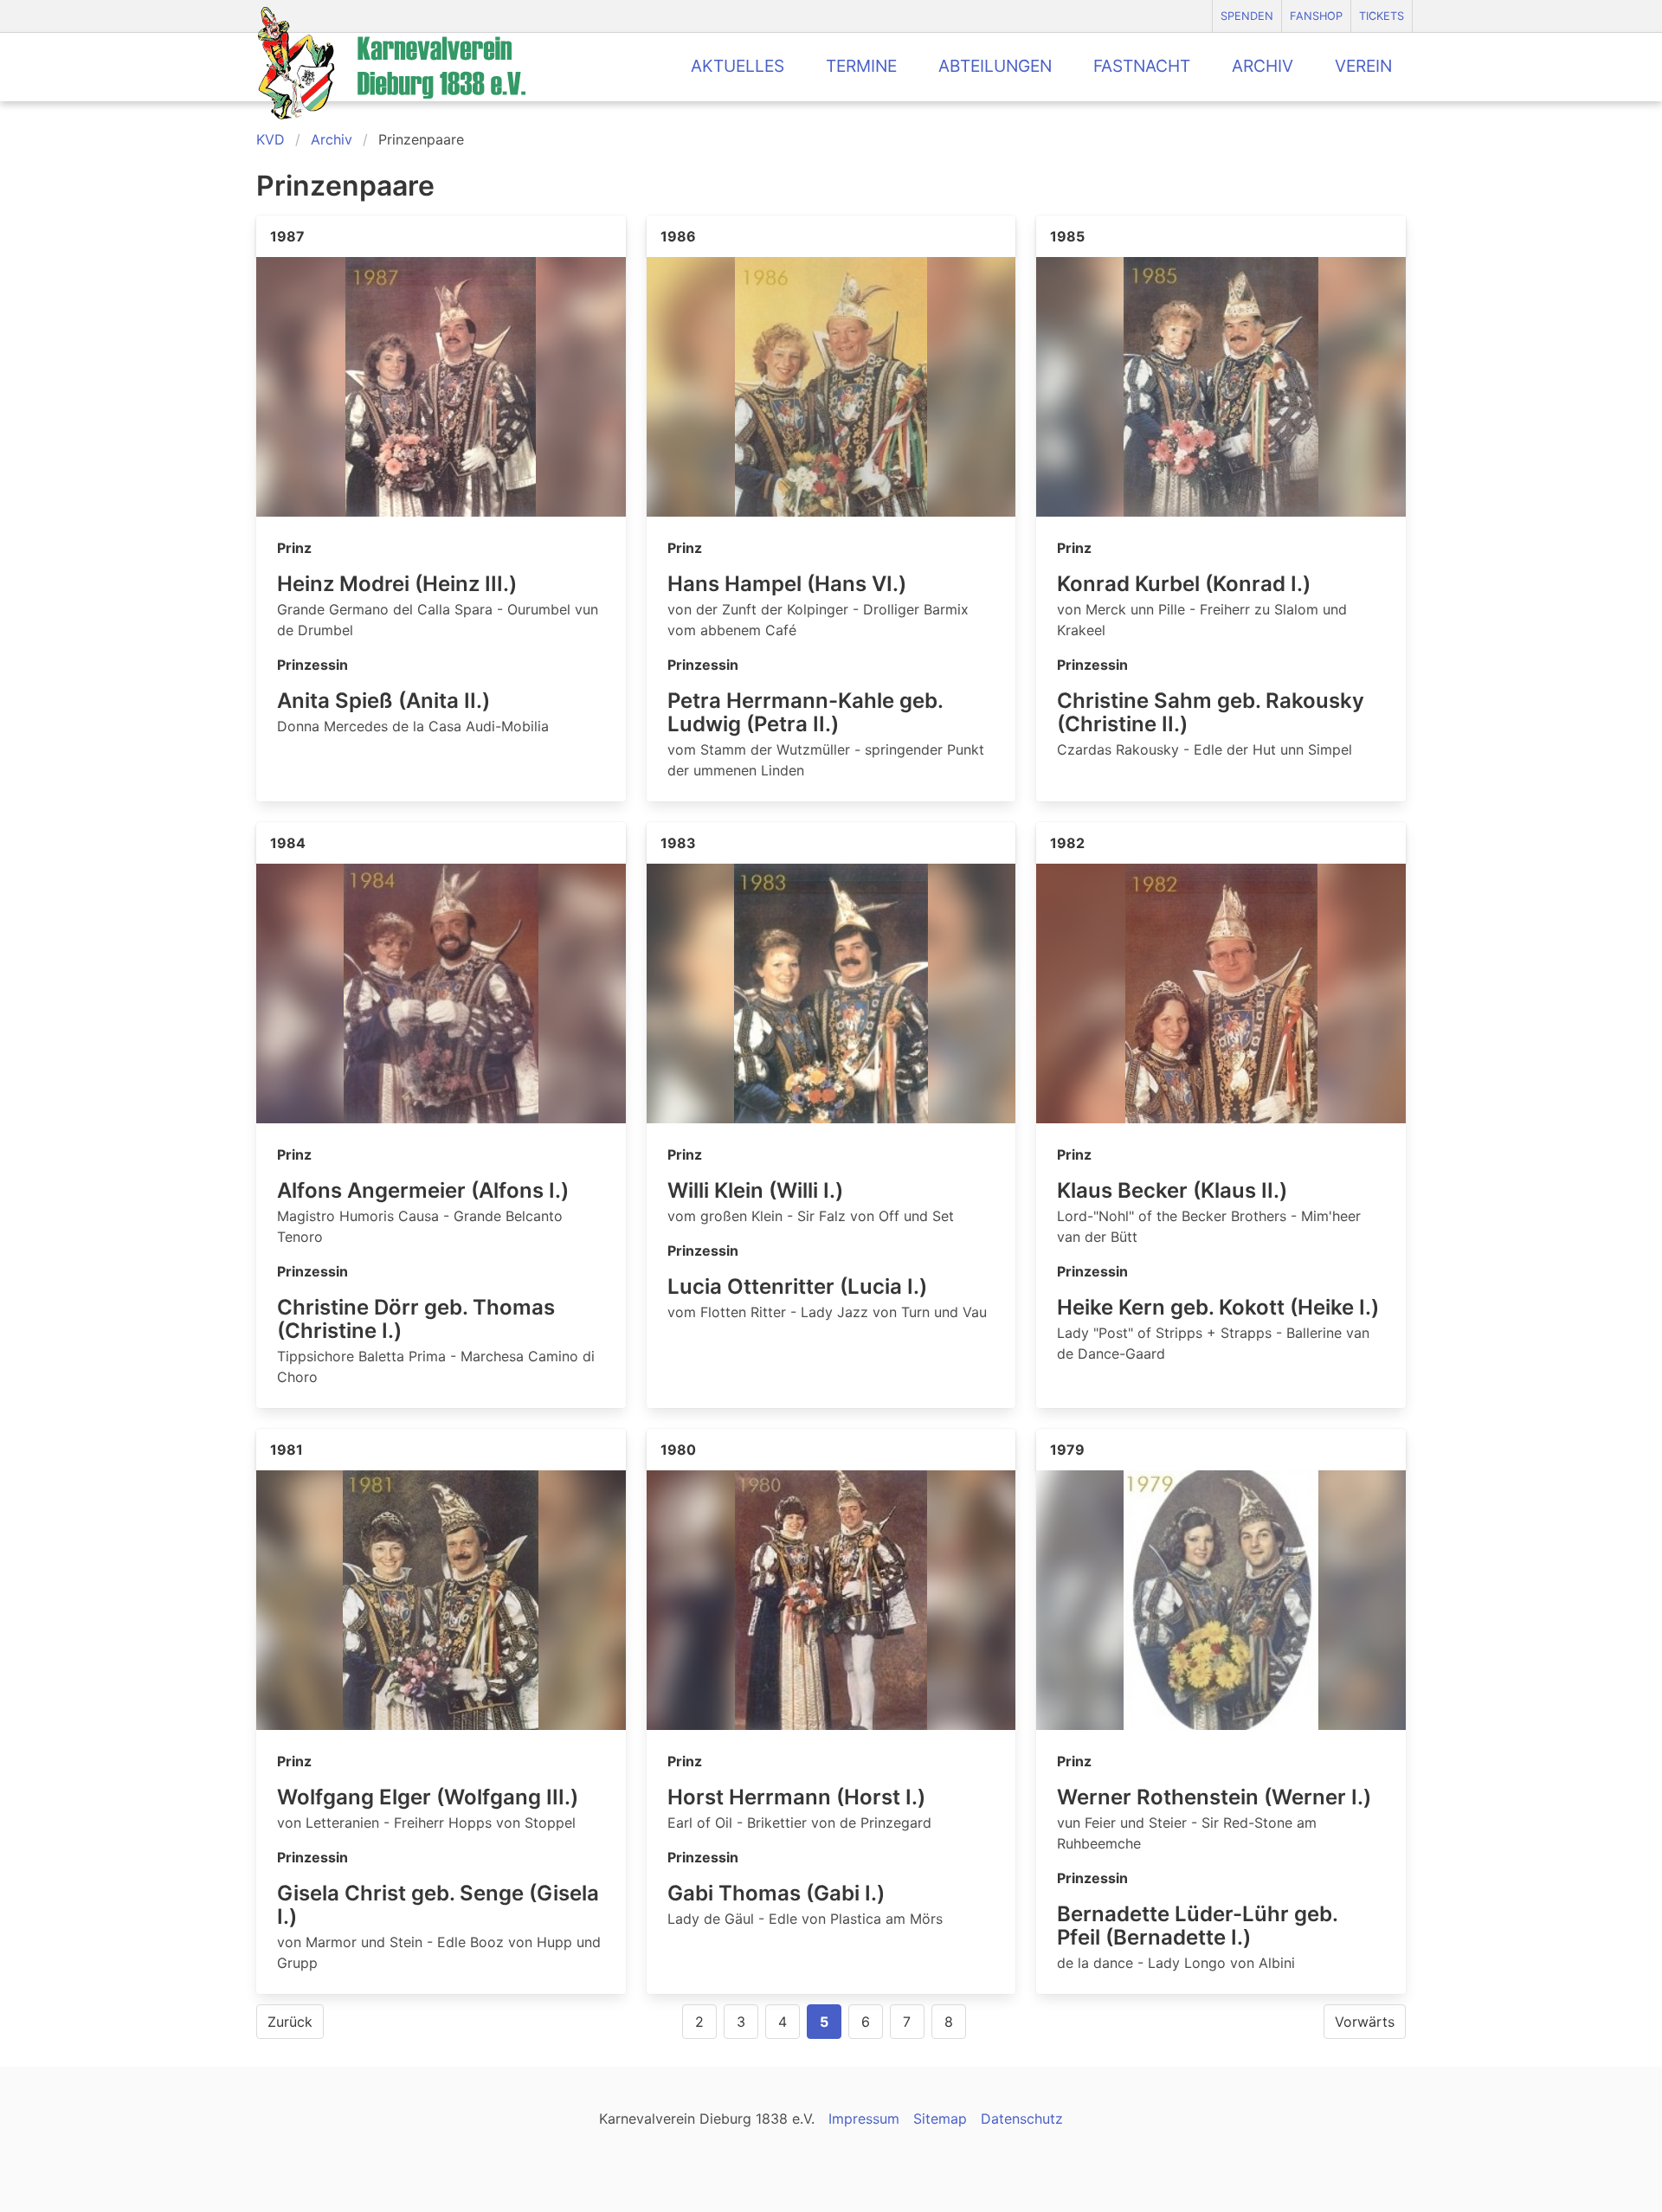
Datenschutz (1022, 2119)
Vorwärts (1365, 2022)
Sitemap (940, 2119)
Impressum (864, 2119)
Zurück (290, 2022)
